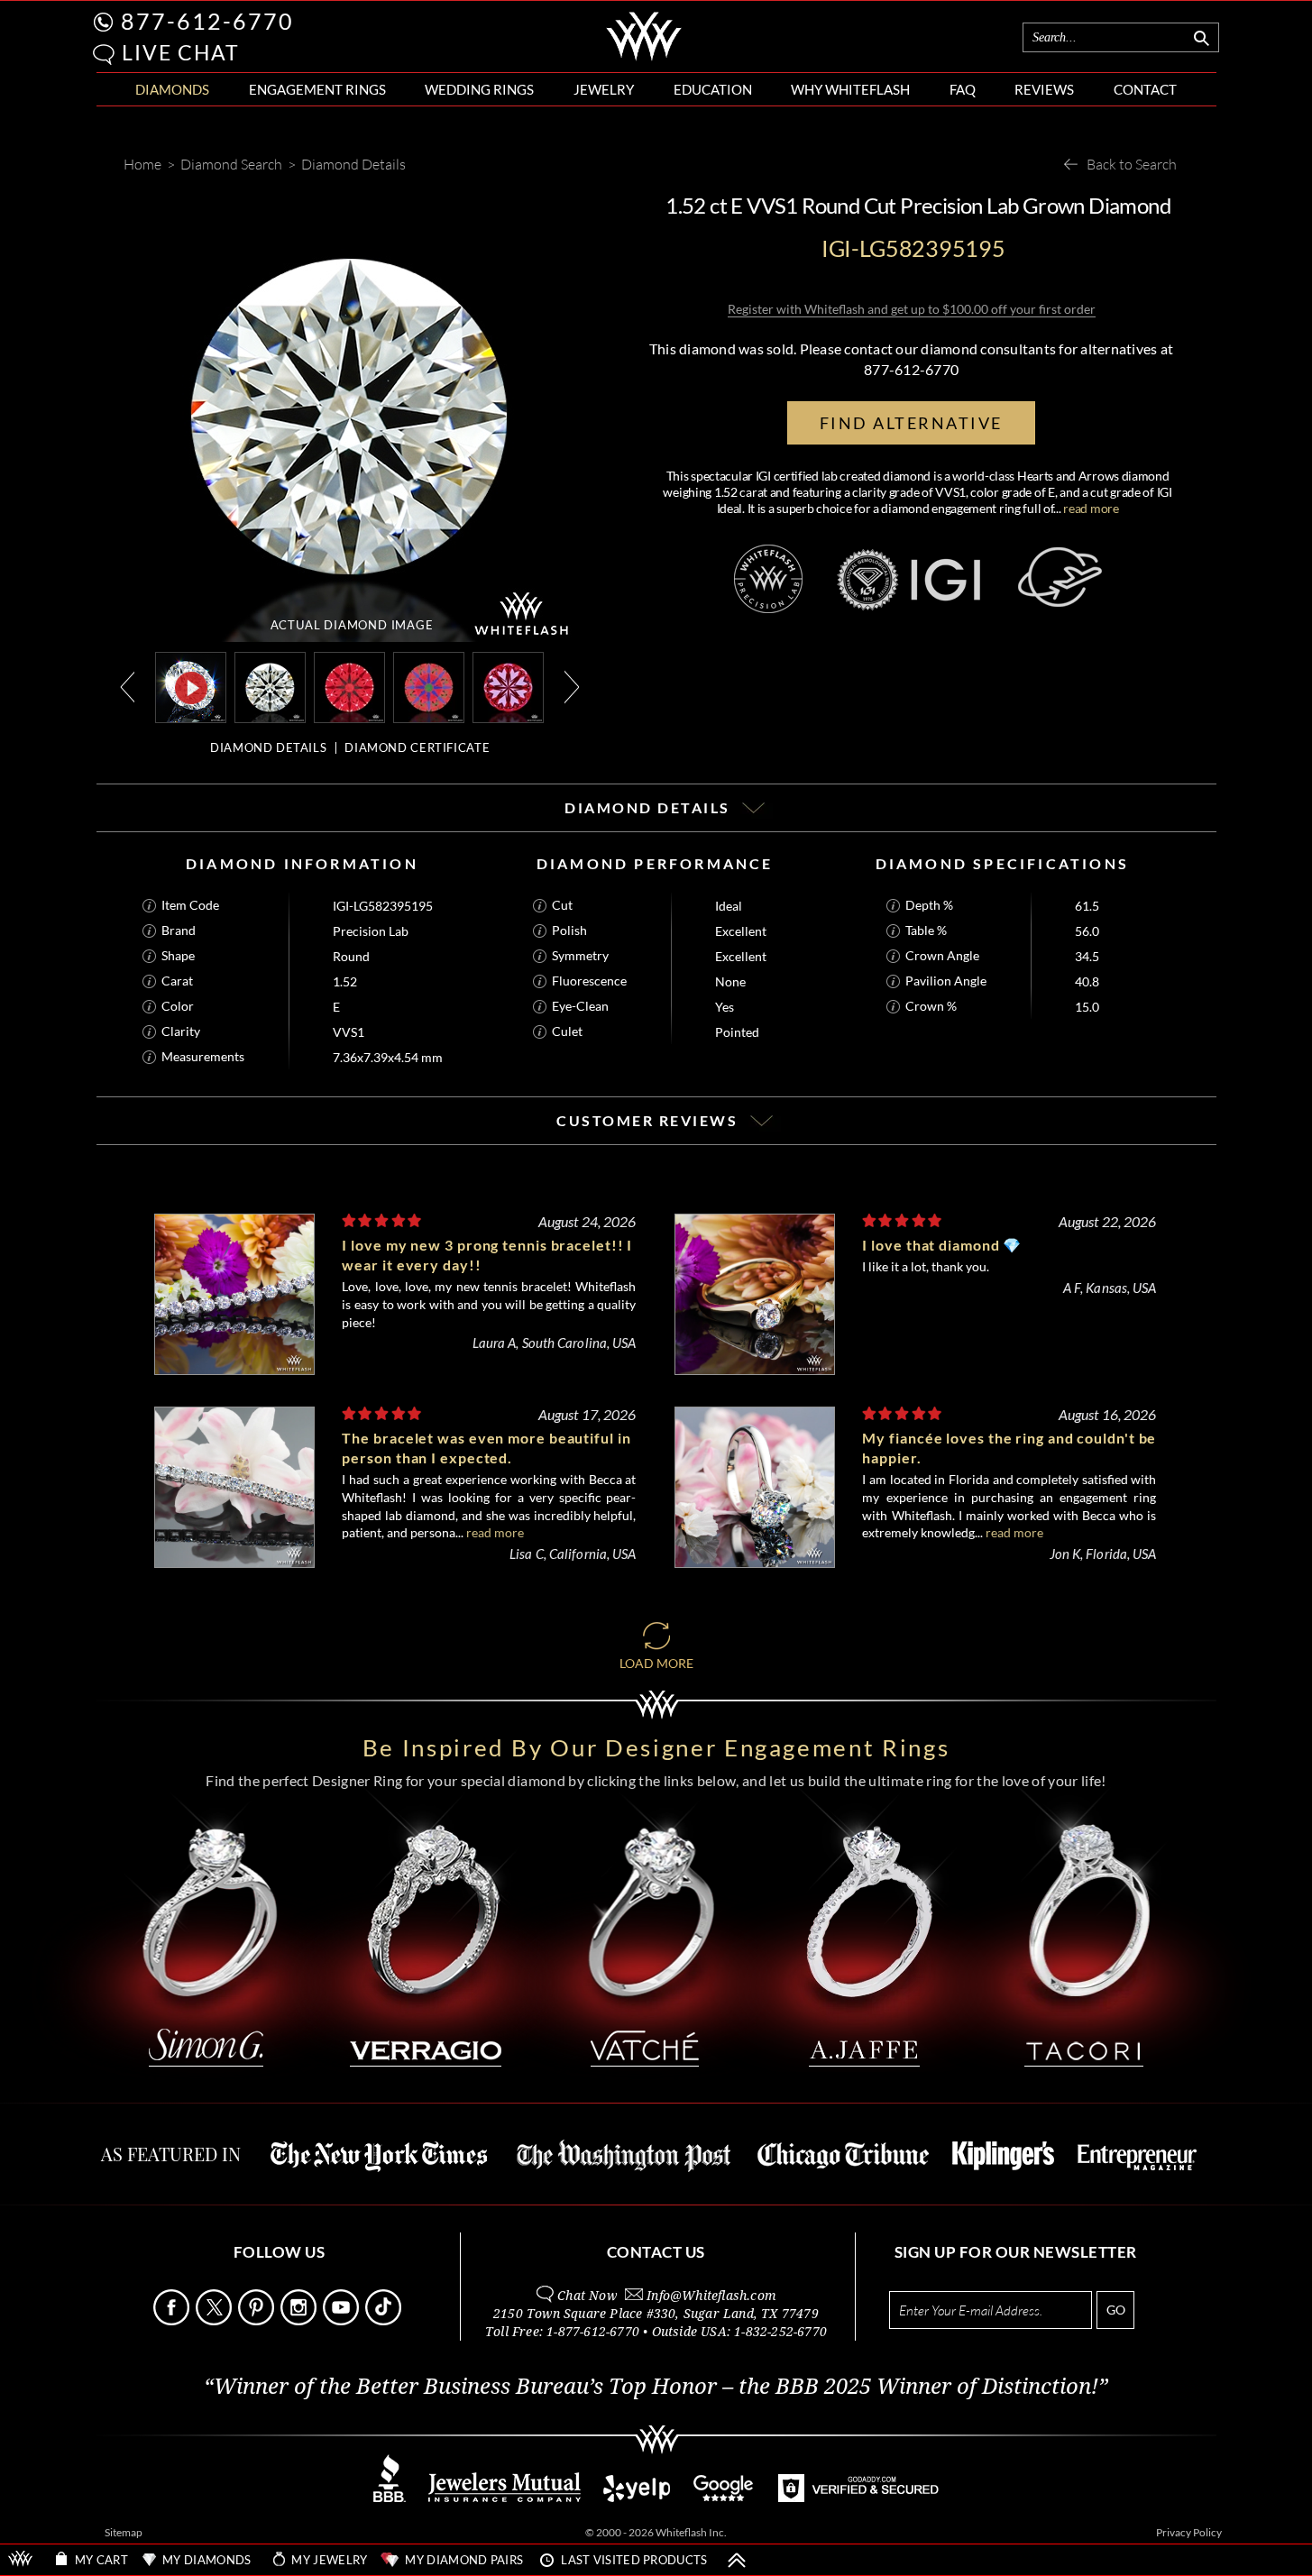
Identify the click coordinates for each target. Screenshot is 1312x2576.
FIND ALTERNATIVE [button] (911, 423)
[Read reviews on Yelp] (637, 2497)
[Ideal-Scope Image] (349, 686)
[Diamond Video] (191, 688)
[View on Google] (724, 2497)
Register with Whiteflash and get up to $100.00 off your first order (912, 309)
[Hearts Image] (508, 686)
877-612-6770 (207, 21)
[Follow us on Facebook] (173, 2320)
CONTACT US (656, 2252)
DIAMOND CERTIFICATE (417, 747)
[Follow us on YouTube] (343, 2320)
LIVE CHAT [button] (181, 52)
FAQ (963, 89)
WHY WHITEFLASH (850, 89)
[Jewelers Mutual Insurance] (505, 2497)
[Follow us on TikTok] (385, 2320)
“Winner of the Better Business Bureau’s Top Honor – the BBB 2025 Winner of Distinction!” (656, 2387)
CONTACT (1145, 89)
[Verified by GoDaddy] (858, 2497)
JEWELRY (604, 89)
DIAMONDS (172, 89)
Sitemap (124, 2532)
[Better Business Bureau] (390, 2497)
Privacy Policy (1189, 2532)
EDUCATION (713, 89)
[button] (104, 55)
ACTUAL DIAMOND (352, 625)
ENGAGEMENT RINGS (317, 89)
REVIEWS (1044, 89)
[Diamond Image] (270, 686)
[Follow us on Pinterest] (258, 2320)
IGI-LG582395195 (383, 906)
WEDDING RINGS (479, 89)
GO (1116, 2310)
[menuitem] (172, 90)
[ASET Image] (429, 686)
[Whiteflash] (644, 58)
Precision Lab (371, 931)
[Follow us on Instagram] (300, 2320)
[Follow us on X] (216, 2320)
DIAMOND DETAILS (268, 747)
